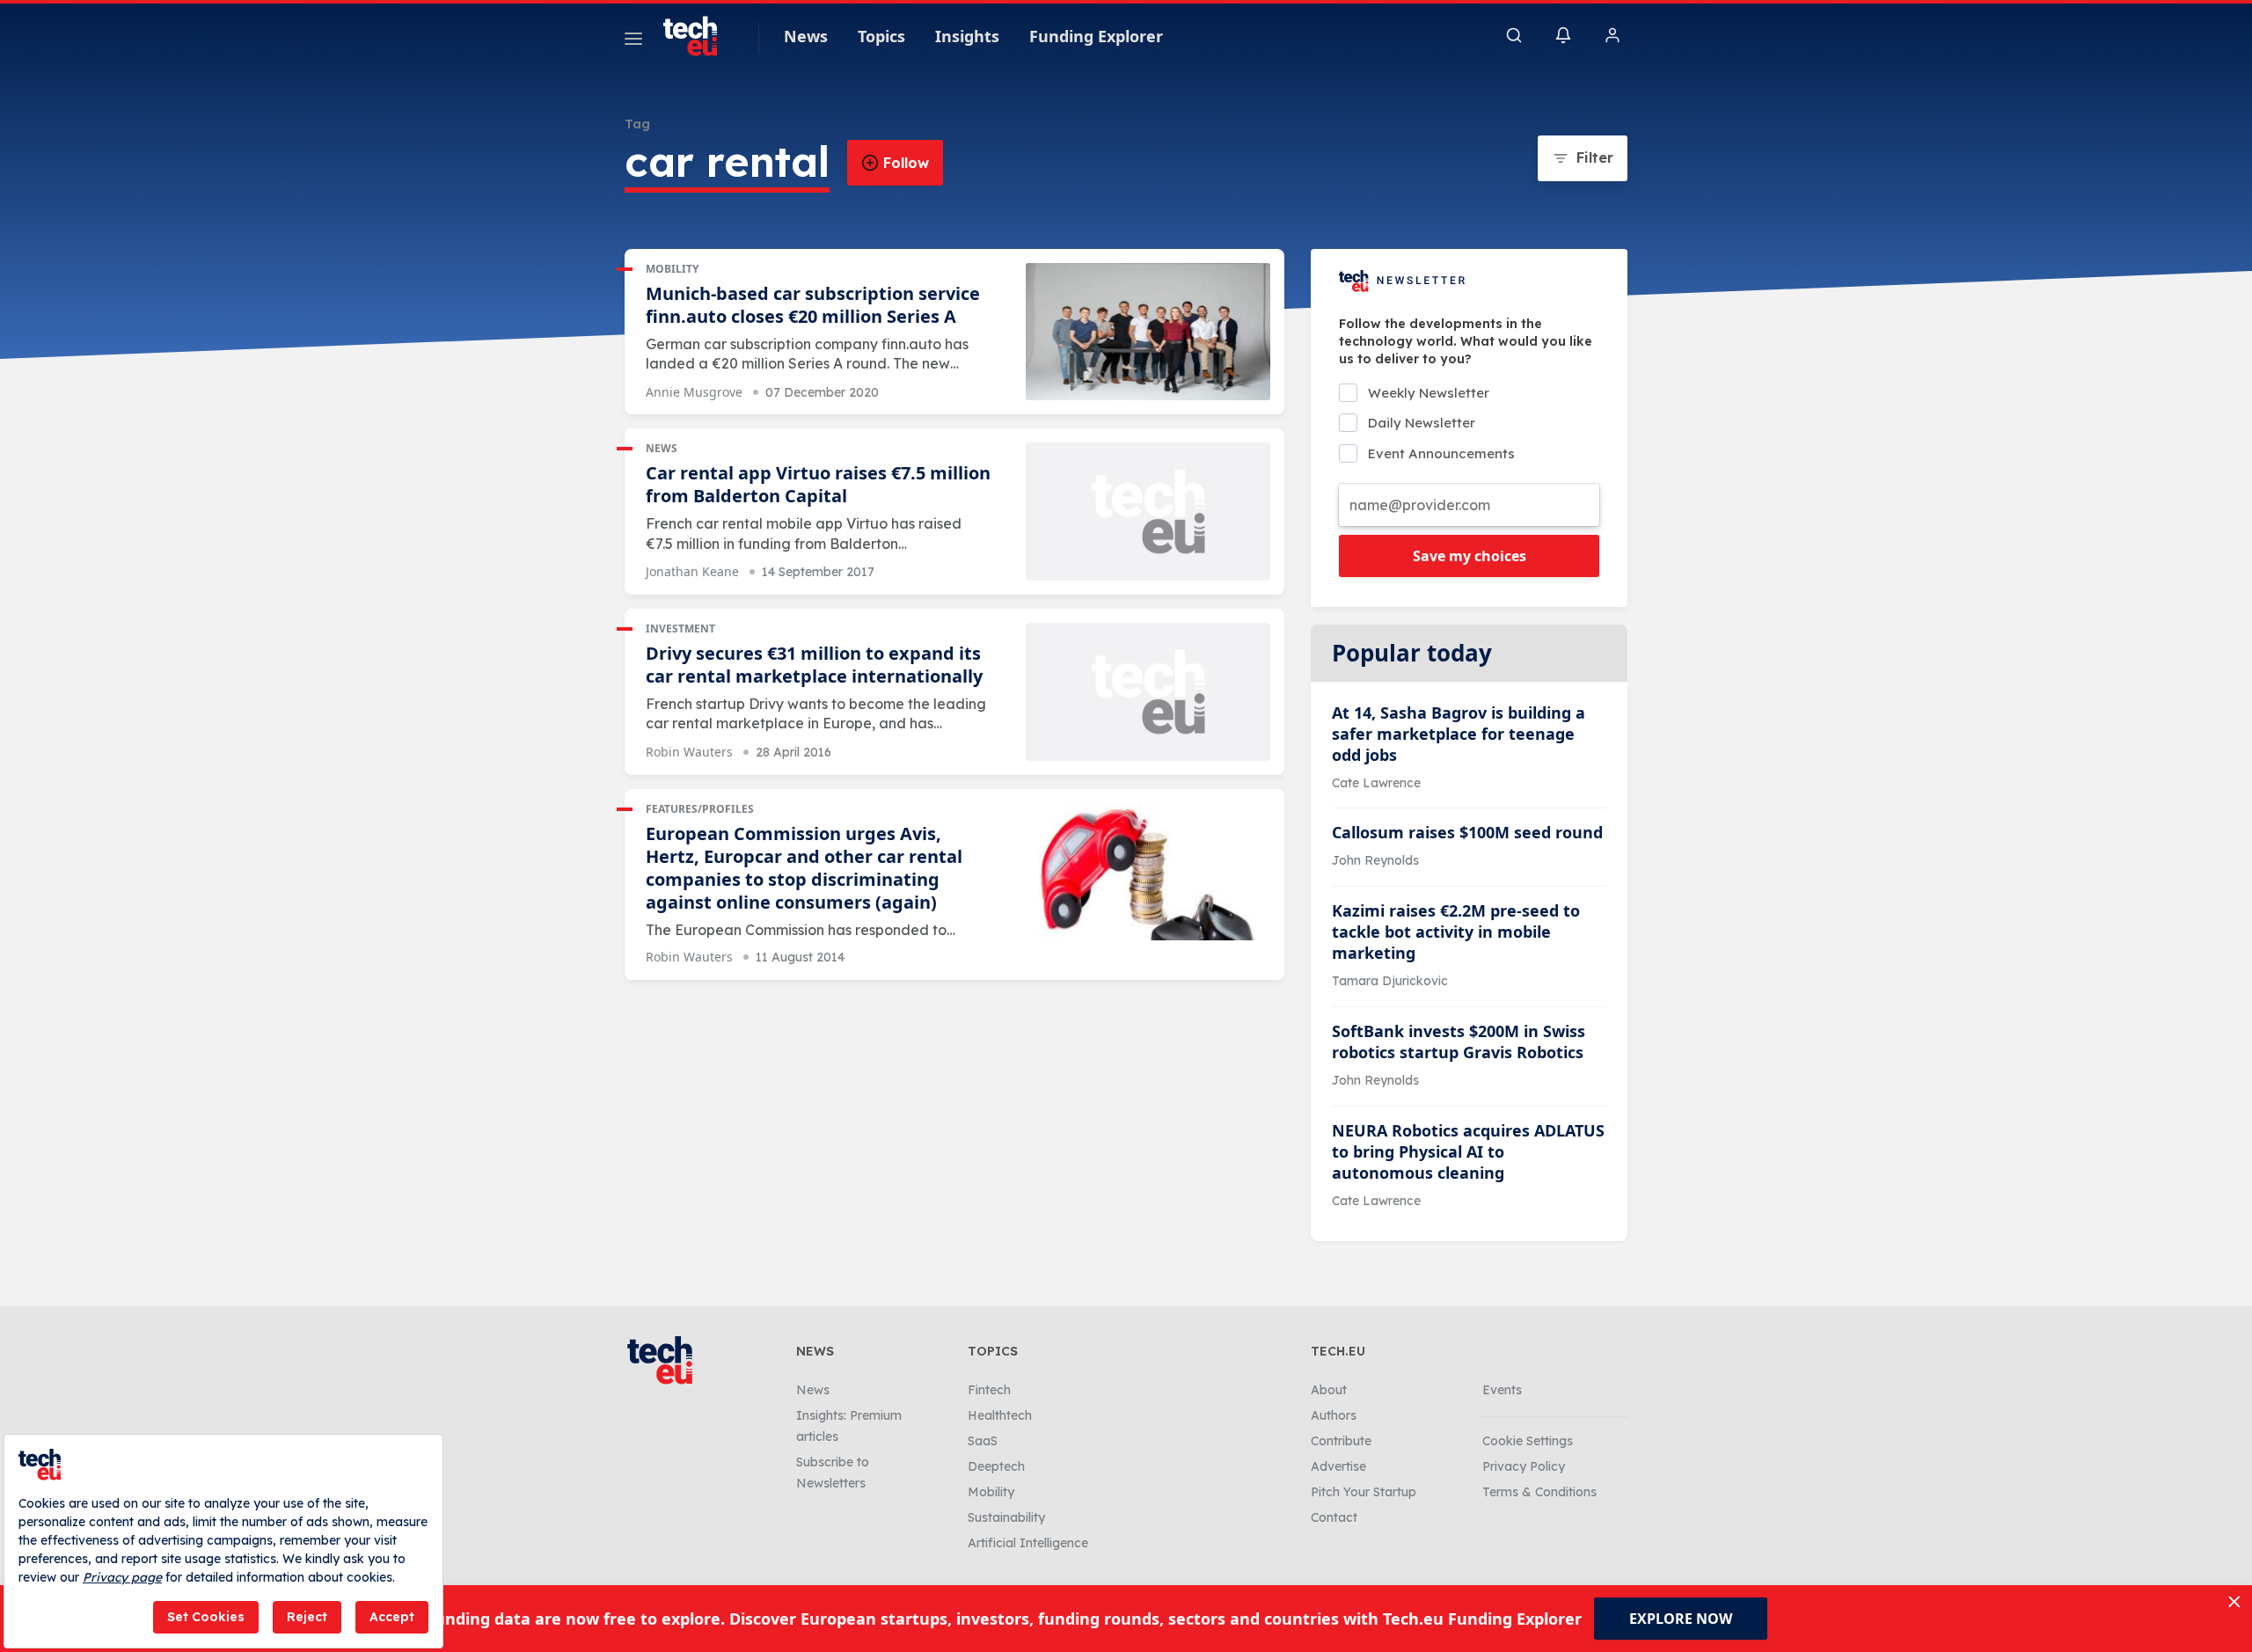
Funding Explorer (1096, 36)
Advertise (1338, 1466)
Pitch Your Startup (1364, 1492)
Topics (881, 36)
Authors (1334, 1415)
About (1329, 1390)
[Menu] (633, 41)
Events (1502, 1390)
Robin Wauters (689, 752)
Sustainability (1006, 1517)
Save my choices (1470, 556)
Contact (1334, 1517)
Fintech (989, 1390)
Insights (967, 36)
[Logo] (698, 36)
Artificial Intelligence (1028, 1543)
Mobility (672, 269)
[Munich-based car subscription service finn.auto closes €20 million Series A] (1148, 332)
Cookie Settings (1528, 1441)
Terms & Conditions (1539, 1492)
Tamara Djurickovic (1390, 981)
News (806, 36)
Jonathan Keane (692, 571)
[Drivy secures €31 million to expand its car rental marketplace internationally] (1148, 692)
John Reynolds (1375, 860)
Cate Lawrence (1376, 783)
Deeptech (996, 1466)
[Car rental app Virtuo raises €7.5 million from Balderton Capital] (1148, 512)
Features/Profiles (700, 809)
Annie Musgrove (694, 392)
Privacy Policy (1524, 1466)
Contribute (1341, 1441)
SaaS (983, 1441)
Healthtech (1000, 1415)
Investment (680, 629)
